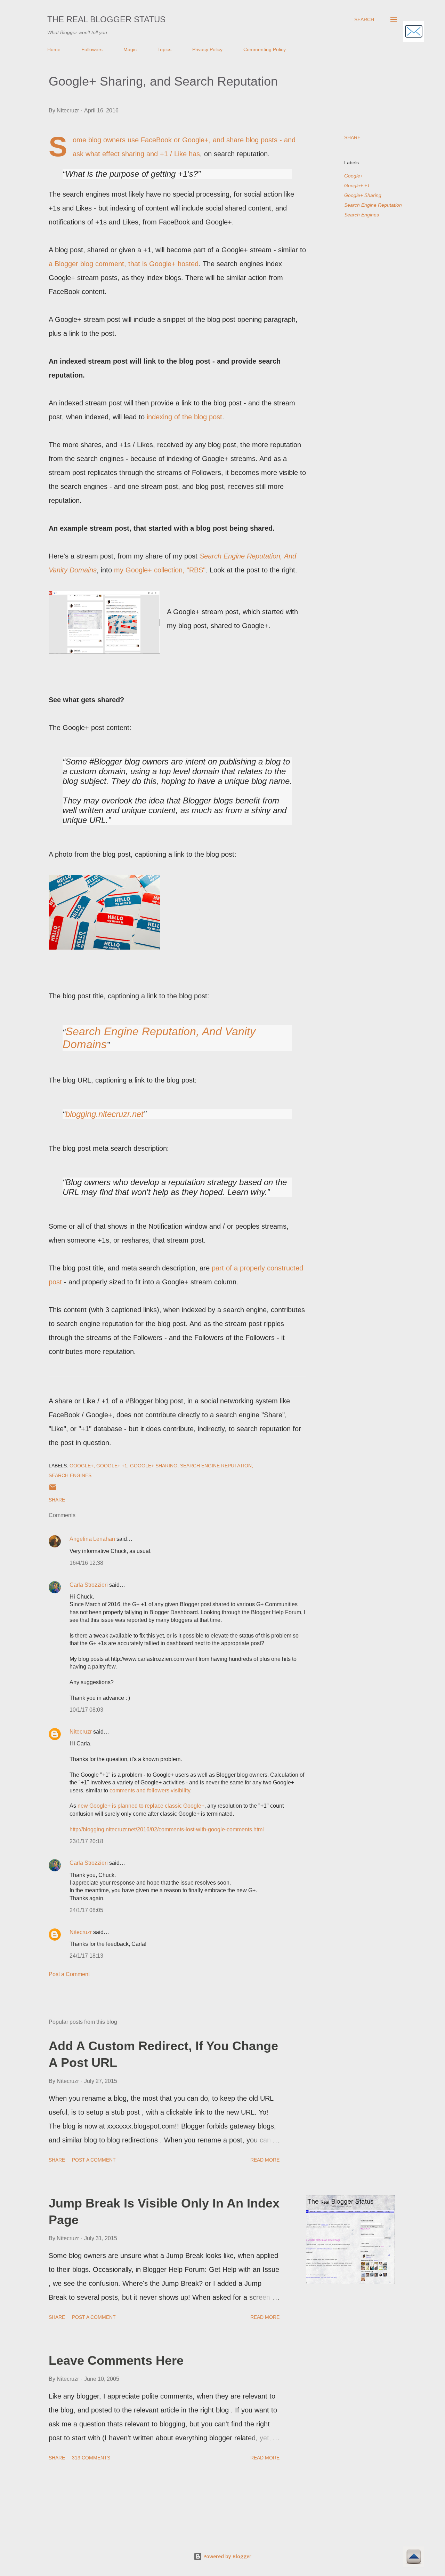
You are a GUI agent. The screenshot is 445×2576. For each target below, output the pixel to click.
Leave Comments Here (116, 2360)
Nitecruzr (81, 1732)
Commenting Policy (265, 49)
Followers (92, 49)
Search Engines (362, 215)
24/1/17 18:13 (86, 1956)
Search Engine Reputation (373, 205)
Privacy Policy (207, 49)
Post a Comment (69, 1974)
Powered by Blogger (227, 2556)
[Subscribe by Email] (414, 32)
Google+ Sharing (363, 195)
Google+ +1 (357, 185)
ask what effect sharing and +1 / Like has (136, 154)
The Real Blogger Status (106, 19)
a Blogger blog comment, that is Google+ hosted (124, 264)
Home (54, 49)
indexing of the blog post (184, 417)
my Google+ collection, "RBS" (160, 570)
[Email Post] (53, 1490)
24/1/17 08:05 (86, 1910)
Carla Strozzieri (89, 1585)
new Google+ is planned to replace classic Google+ (141, 1806)
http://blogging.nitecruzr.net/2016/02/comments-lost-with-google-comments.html (167, 1829)
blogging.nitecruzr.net (104, 1114)
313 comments (91, 2458)
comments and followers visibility (150, 1790)
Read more (265, 2160)
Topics (164, 49)
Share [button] (352, 137)
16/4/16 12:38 (86, 1563)
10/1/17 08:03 (86, 1710)
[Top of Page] (414, 2558)
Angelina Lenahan (92, 1539)
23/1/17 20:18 (86, 1841)
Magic (130, 49)
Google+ (354, 176)
